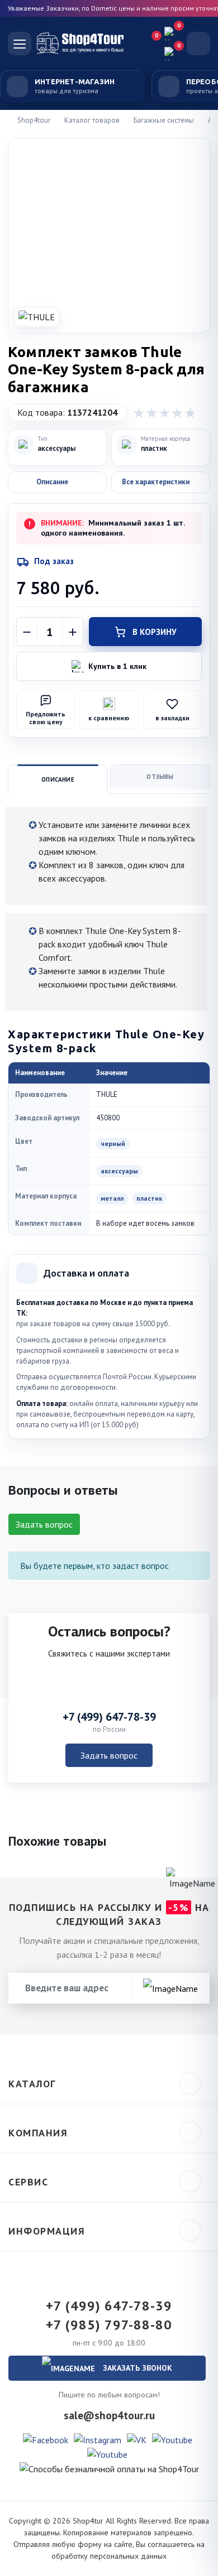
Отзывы (160, 777)
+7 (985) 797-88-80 (109, 2325)
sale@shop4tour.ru (109, 2415)
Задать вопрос (44, 1524)
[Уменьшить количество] (27, 632)
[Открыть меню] (20, 44)
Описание (58, 779)
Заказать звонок (136, 2368)
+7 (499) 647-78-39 (109, 1717)
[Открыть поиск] (198, 44)
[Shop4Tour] (85, 44)
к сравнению (109, 718)
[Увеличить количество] (73, 632)
